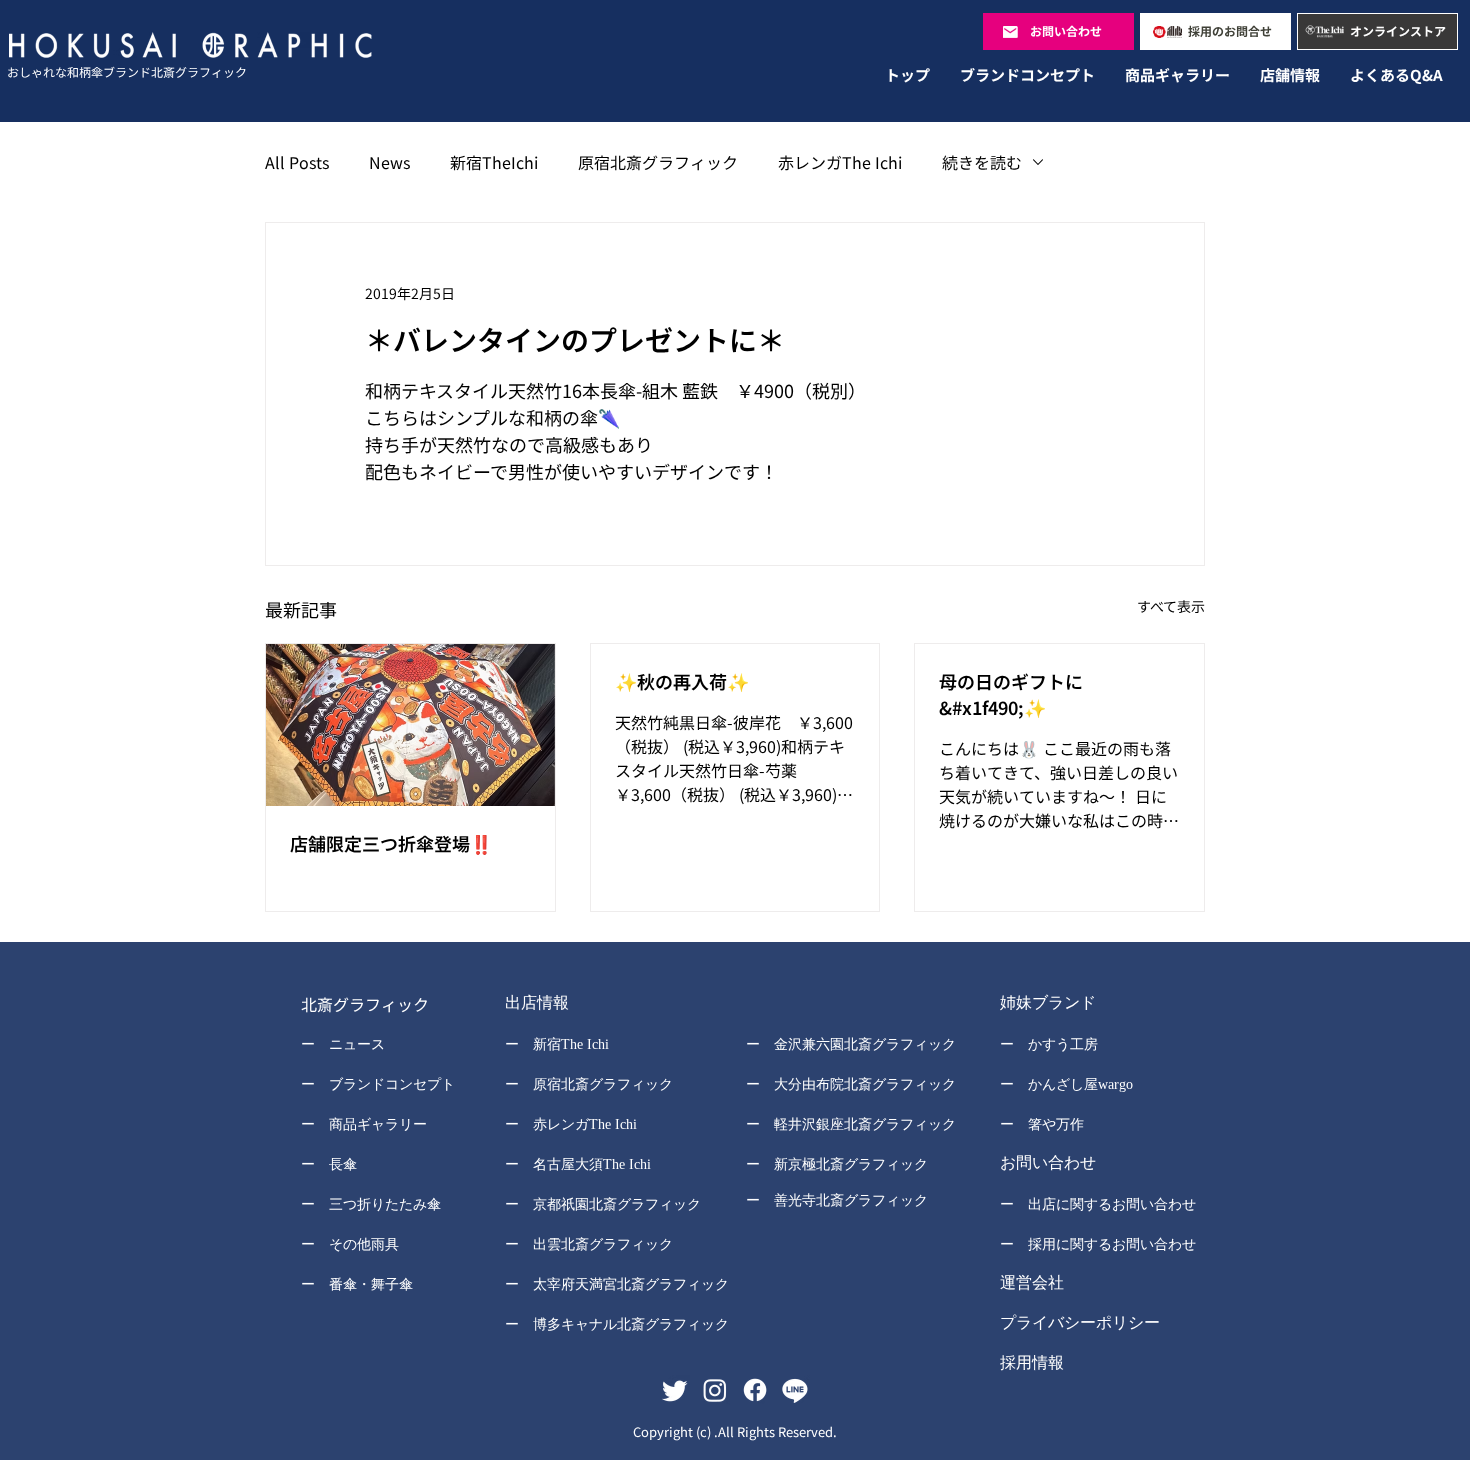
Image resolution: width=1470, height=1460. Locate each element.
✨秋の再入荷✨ (682, 681)
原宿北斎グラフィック (658, 162)
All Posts (297, 162)
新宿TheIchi (494, 162)
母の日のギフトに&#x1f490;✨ (1011, 694)
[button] (603, 1005)
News (389, 162)
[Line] (795, 1390)
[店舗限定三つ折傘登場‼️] (410, 725)
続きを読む (982, 162)
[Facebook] (755, 1390)
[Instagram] (715, 1390)
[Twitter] (675, 1390)
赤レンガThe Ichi (840, 162)
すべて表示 (1171, 606)
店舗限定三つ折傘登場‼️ (391, 843)
